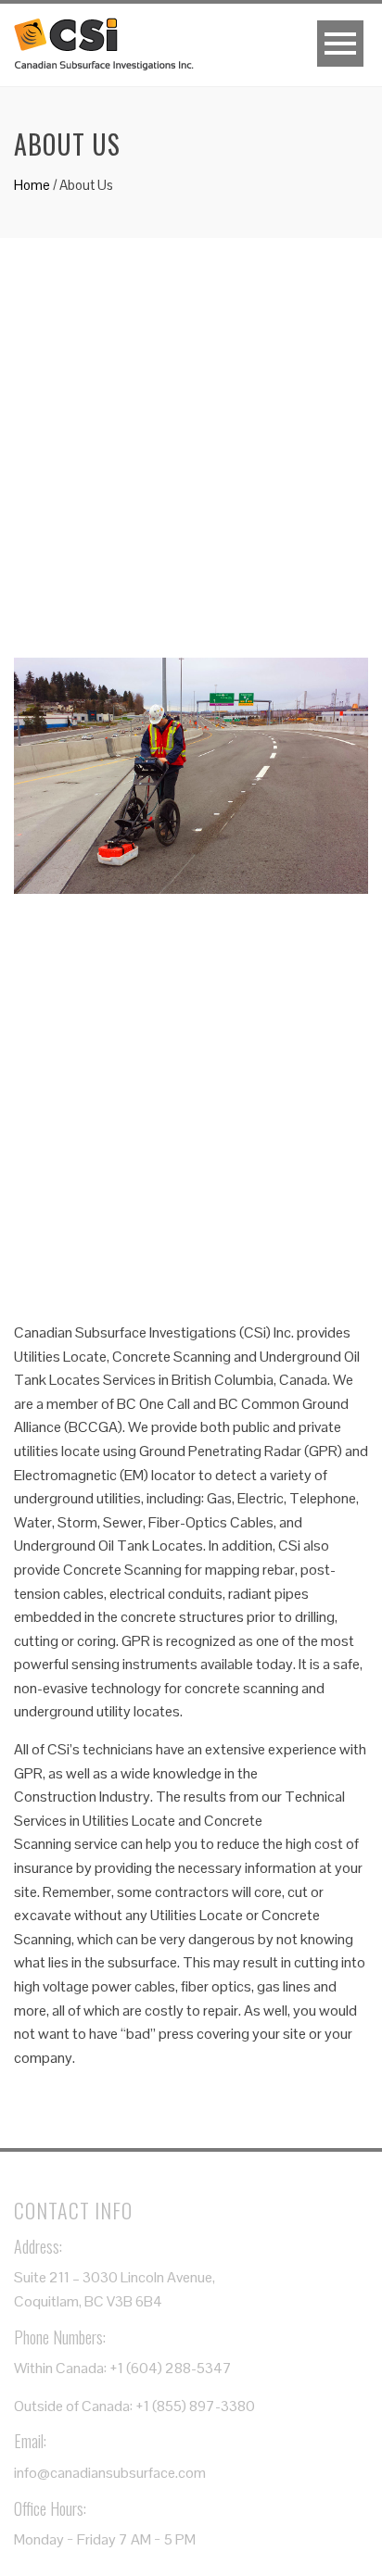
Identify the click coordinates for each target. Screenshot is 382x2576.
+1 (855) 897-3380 (195, 2406)
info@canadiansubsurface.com (110, 2473)
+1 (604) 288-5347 (171, 2368)
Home (32, 185)
